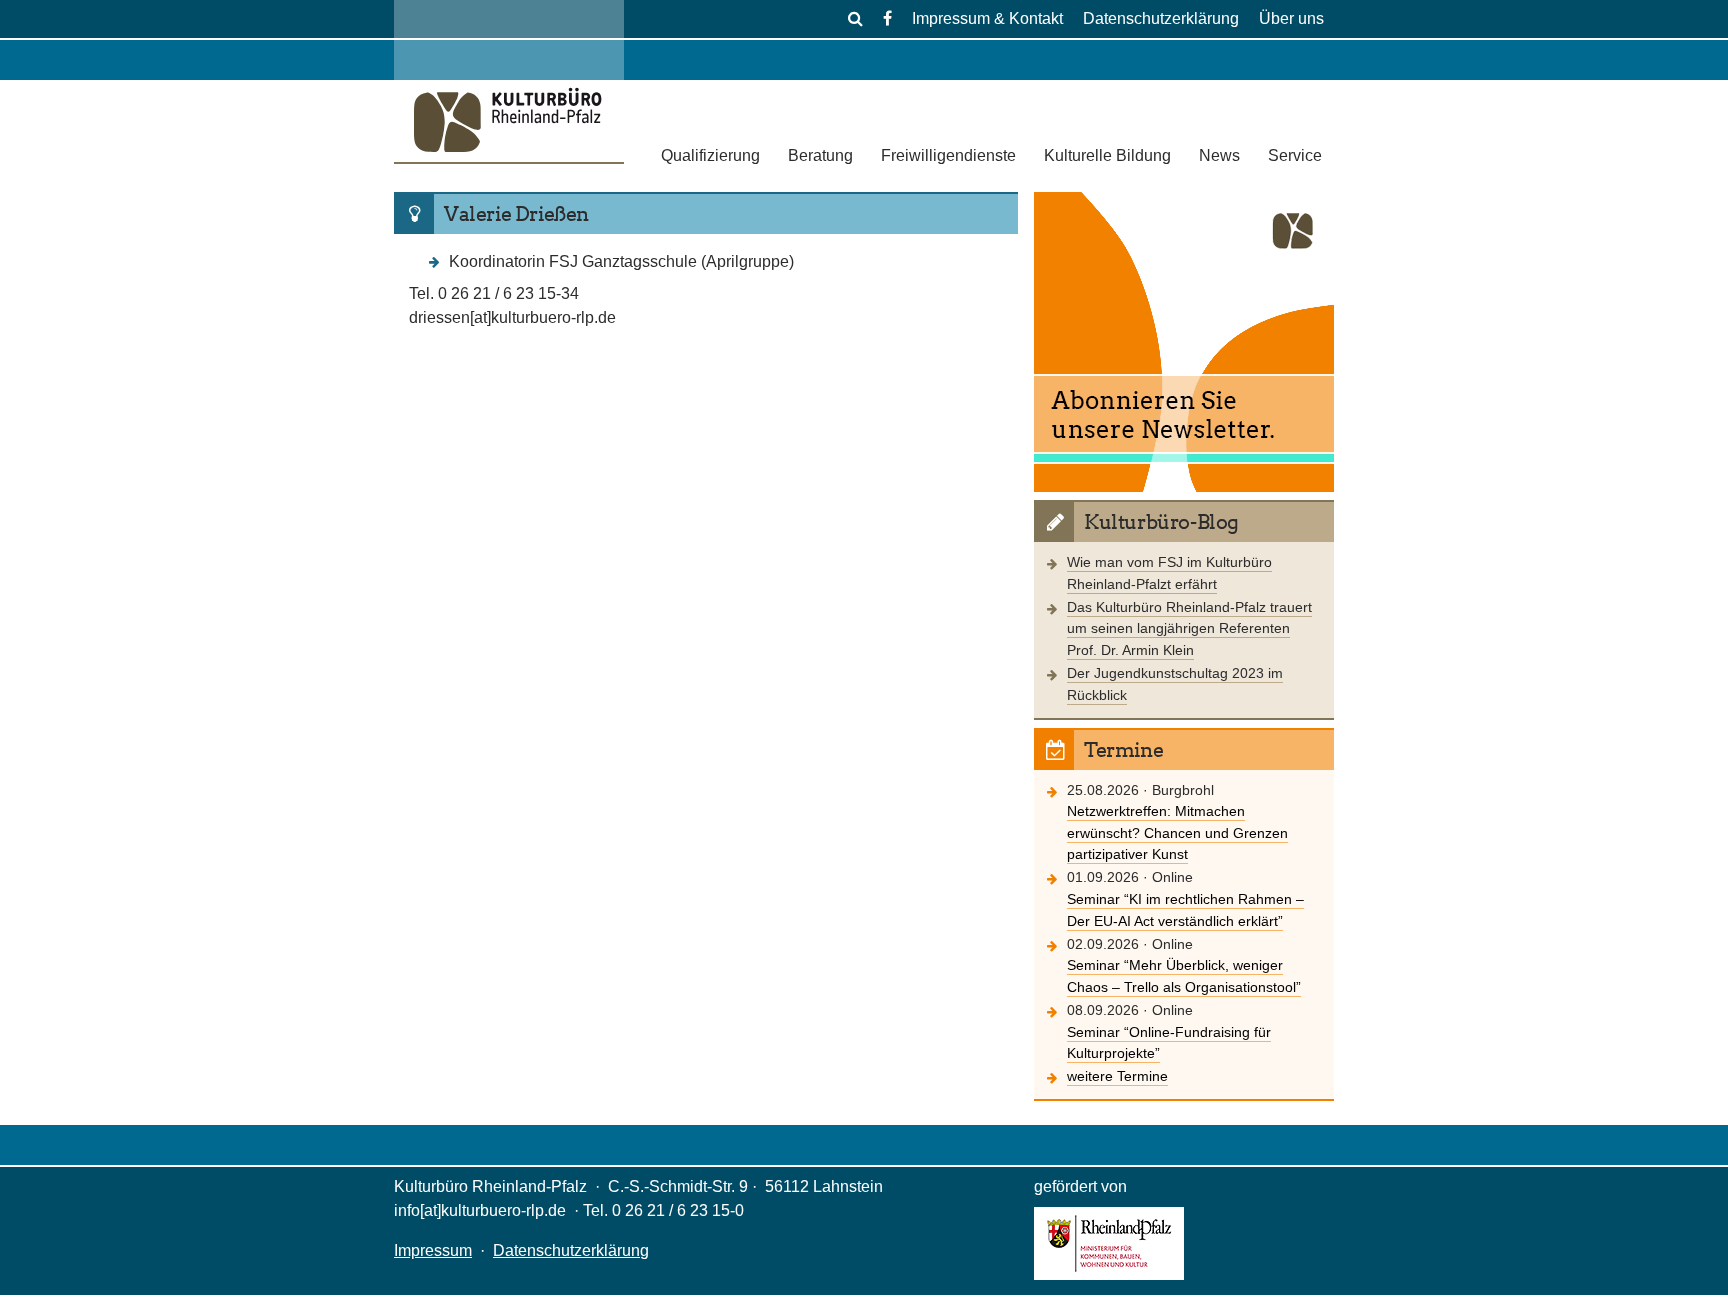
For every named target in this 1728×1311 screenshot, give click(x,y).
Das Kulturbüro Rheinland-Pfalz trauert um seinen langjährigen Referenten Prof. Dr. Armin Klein (1189, 628)
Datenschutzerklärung (1161, 18)
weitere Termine (1117, 1076)
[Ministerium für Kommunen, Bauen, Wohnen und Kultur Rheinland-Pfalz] (1109, 1274)
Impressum (433, 1250)
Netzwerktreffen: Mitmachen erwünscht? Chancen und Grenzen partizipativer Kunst (1177, 832)
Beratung (820, 155)
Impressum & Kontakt (987, 18)
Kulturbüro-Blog (1161, 522)
